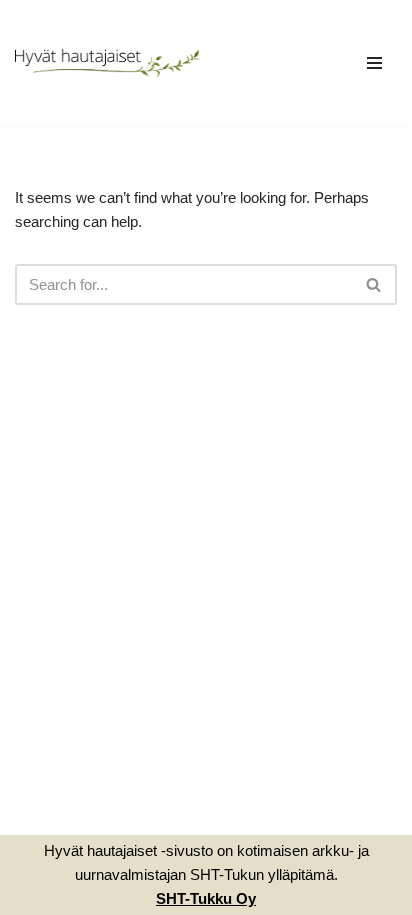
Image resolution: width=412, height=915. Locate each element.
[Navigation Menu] (374, 63)
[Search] (374, 284)
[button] (373, 284)
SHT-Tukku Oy (206, 898)
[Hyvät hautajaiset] (107, 63)
